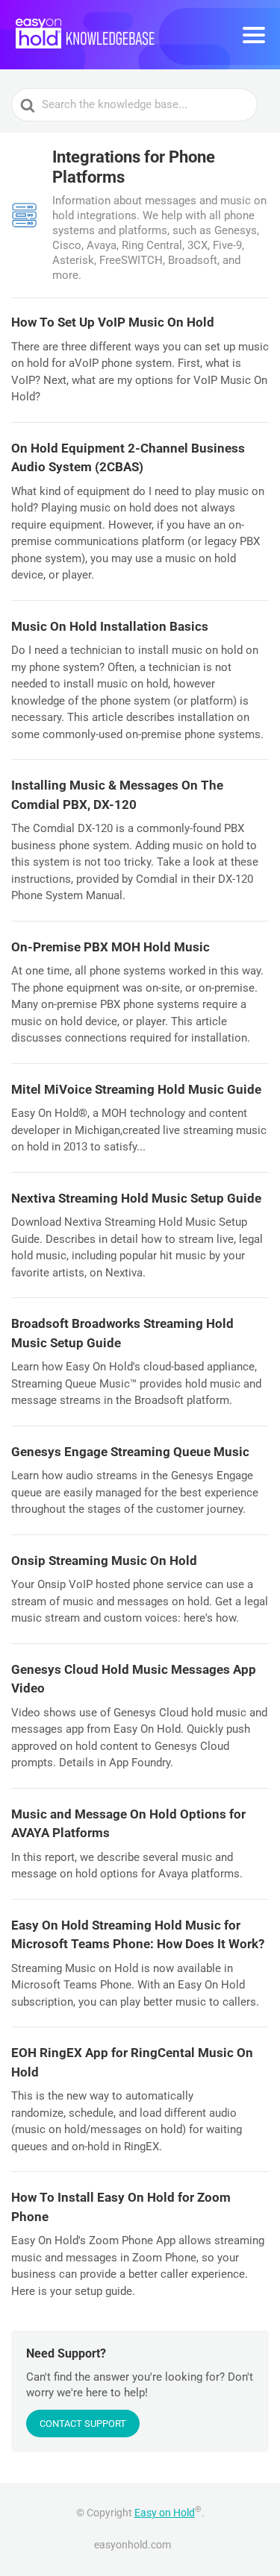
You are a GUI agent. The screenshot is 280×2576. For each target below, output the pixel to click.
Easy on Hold (165, 2513)
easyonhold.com (133, 2545)
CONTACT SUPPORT (83, 2424)
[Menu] (254, 35)
